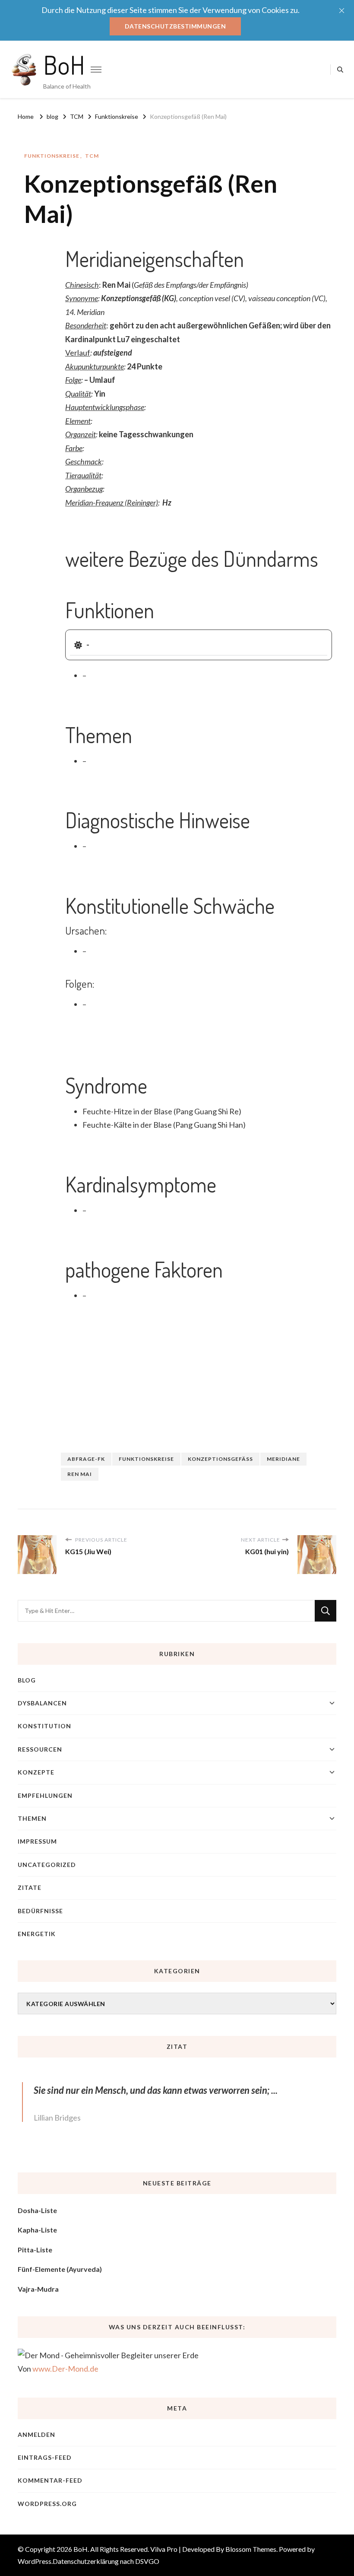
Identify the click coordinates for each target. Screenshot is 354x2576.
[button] (199, 645)
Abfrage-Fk (86, 1459)
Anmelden (36, 2434)
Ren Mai (80, 1474)
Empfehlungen (45, 1795)
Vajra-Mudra (38, 2289)
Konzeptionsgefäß (220, 1459)
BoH (64, 64)
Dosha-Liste (37, 2210)
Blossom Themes (251, 2549)
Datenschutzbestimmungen (175, 26)
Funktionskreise (52, 156)
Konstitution (44, 1726)
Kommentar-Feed (50, 2480)
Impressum (37, 1841)
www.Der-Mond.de (65, 2369)
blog (27, 1680)
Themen (32, 1818)
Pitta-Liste (35, 2250)
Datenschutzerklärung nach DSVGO (106, 2561)
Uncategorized (47, 1865)
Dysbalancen (42, 1703)
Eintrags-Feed (45, 2457)
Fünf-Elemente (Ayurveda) (60, 2269)
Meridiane (283, 1459)
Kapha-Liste (37, 2230)
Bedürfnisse (40, 1911)
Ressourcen (40, 1749)
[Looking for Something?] (166, 1611)
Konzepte (36, 1772)
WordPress (35, 2561)
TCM (92, 156)
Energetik (37, 1934)
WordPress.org (47, 2504)
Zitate (30, 1887)
